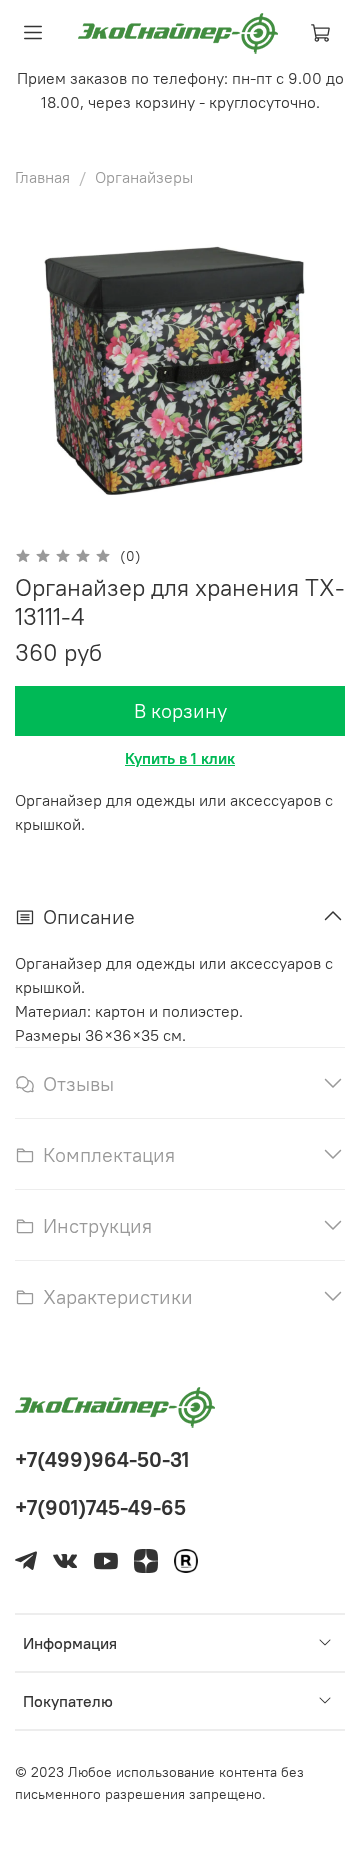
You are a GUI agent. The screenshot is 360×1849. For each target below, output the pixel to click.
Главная (42, 177)
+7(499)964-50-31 (102, 1459)
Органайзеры (144, 177)
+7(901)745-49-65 (100, 1507)
